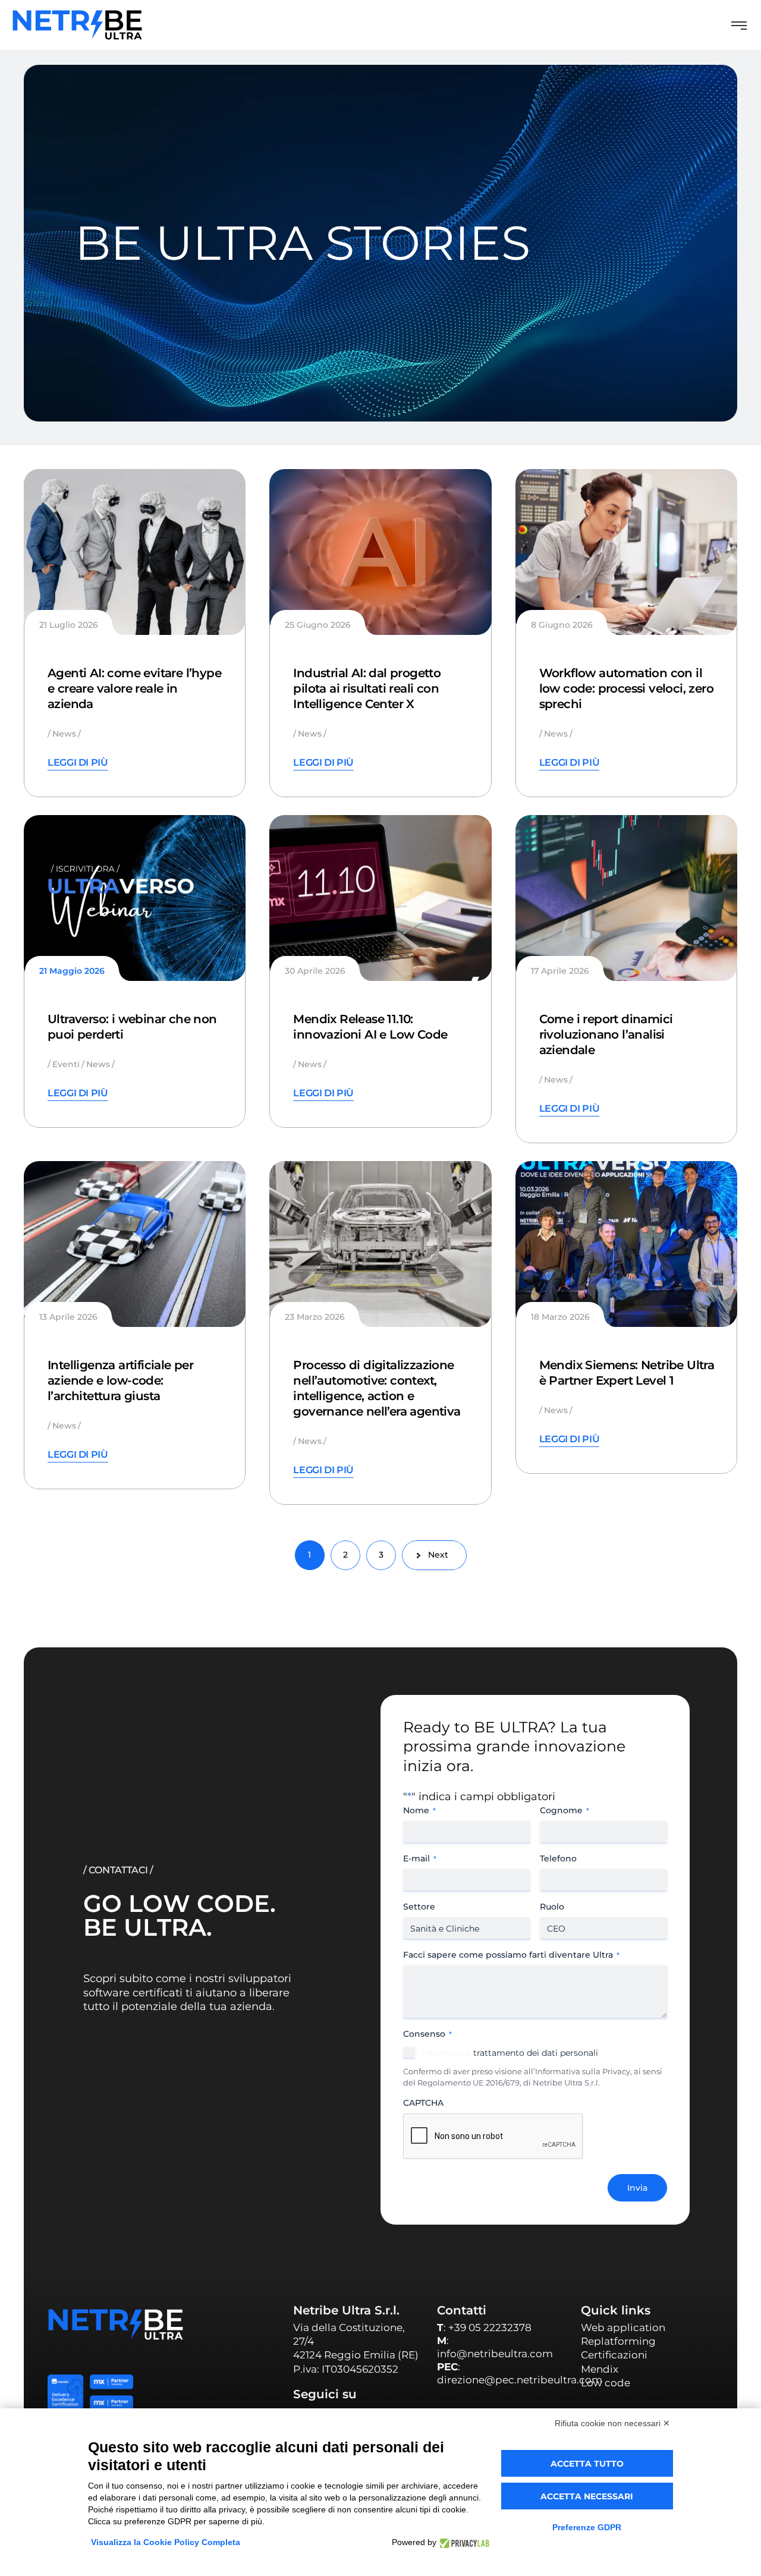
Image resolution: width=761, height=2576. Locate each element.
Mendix (600, 2369)
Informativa (446, 2053)
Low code (606, 2383)
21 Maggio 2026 (72, 971)
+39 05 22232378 (490, 2327)
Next (438, 1555)
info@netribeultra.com (495, 2354)
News (64, 734)
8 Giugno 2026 (562, 625)
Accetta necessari (587, 2496)
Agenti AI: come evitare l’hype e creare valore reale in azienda (134, 688)
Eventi (66, 1064)
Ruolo (552, 1907)
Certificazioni (614, 2355)
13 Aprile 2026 (68, 1317)
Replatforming (618, 2341)
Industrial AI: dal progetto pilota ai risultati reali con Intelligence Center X (367, 688)
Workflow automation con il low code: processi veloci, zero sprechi (626, 688)
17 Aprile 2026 (560, 971)
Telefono (558, 1858)
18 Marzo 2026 (560, 1317)
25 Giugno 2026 (318, 625)
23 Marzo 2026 (315, 1317)
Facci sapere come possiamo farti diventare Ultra (511, 1955)
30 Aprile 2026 (315, 971)
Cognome (565, 1810)
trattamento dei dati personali (510, 2053)
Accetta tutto (587, 2464)
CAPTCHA (423, 2103)
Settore (419, 1907)
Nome (419, 1810)
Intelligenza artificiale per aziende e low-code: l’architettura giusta (120, 1380)
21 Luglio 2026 (69, 625)
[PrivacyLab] (463, 2542)
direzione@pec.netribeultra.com (520, 2380)
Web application (623, 2327)
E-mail (420, 1858)
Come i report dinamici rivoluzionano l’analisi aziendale (606, 1034)
